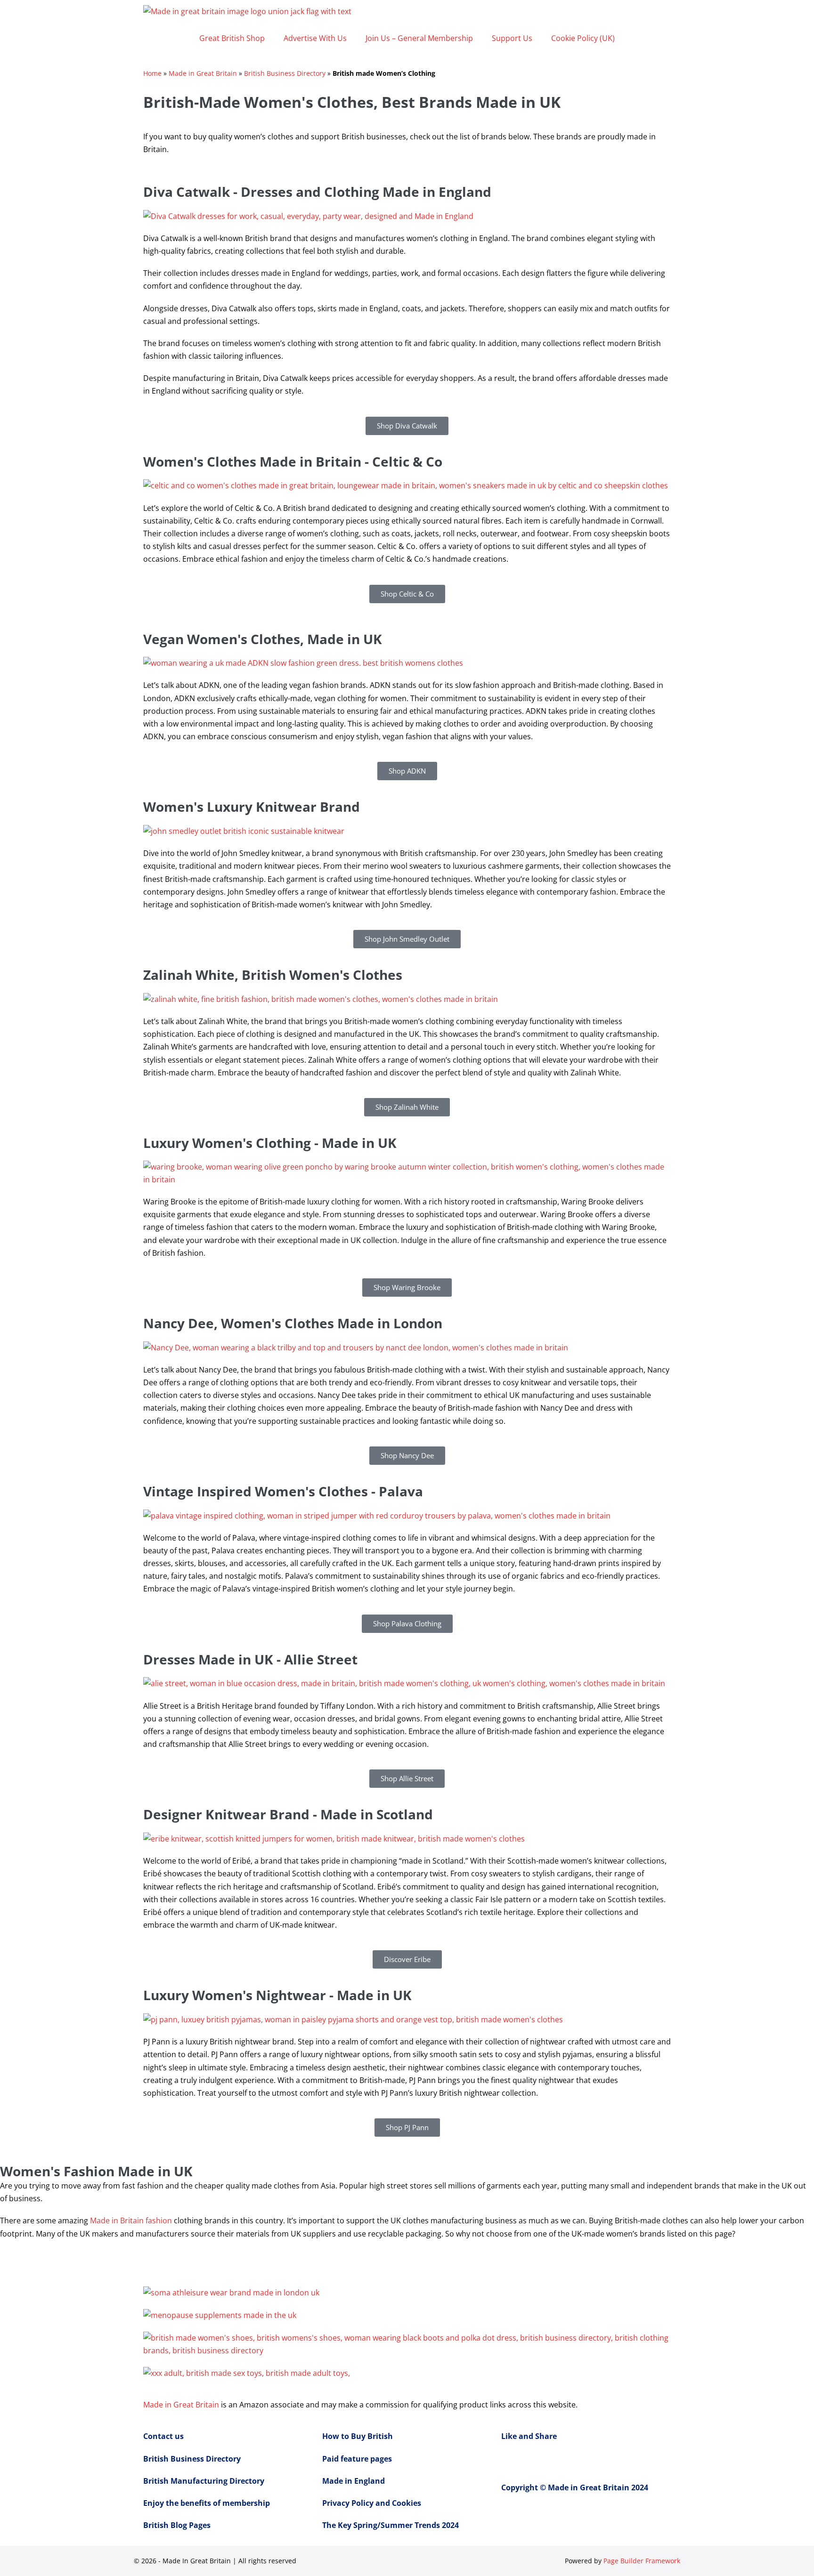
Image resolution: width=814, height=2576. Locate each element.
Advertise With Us (315, 38)
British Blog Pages (177, 2525)
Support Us (512, 38)
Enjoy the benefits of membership (207, 2503)
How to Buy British (358, 2436)
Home (152, 73)
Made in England (354, 2481)
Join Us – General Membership (419, 38)
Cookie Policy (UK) (583, 38)
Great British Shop (232, 38)
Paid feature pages (357, 2459)
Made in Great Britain (203, 73)
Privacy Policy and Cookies (372, 2503)
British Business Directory (285, 73)
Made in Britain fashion (131, 2221)
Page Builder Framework (642, 2561)
